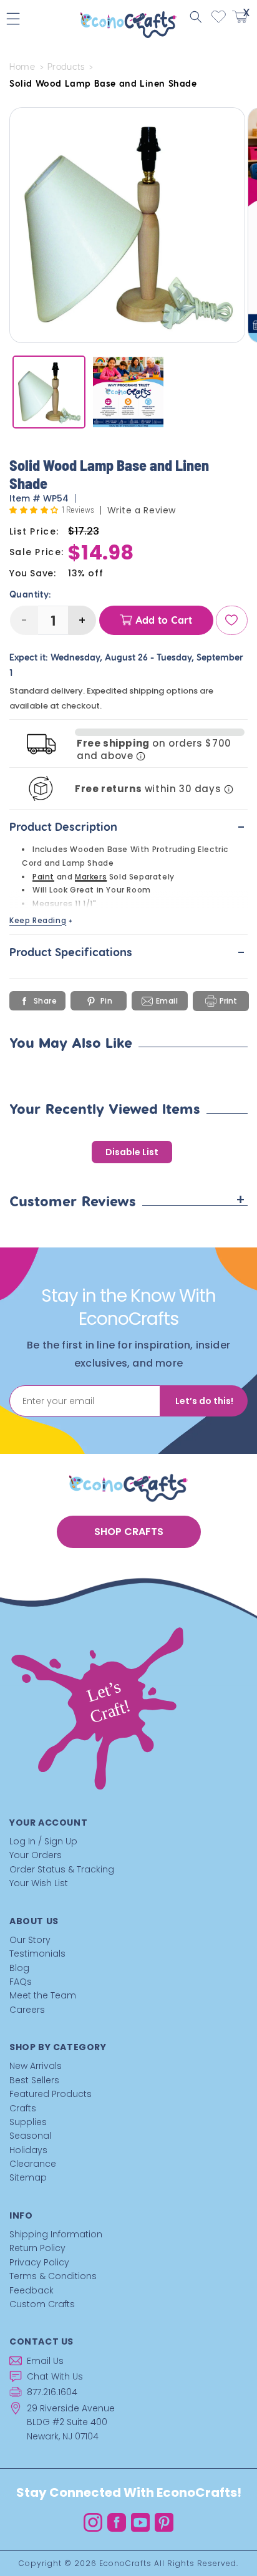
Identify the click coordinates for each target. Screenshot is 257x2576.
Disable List (132, 1152)
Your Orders (36, 1855)
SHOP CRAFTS (129, 1532)
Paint (43, 877)
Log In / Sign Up (43, 1841)
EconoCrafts (125, 2563)
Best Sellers (34, 2080)
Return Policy (37, 2248)
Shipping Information (56, 2234)
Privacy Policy (39, 2262)
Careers (27, 2010)
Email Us (45, 2361)
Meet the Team (43, 1995)
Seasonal (30, 2136)
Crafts (23, 2108)
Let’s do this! (204, 1401)
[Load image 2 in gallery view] (128, 392)
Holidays (28, 2150)
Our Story (30, 1940)
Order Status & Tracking (62, 1869)
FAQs (21, 1982)
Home (22, 67)
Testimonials (37, 1954)
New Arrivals (36, 2066)
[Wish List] (232, 620)
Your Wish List (39, 1883)
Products (66, 67)
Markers (91, 877)
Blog (19, 1968)
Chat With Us (55, 2376)
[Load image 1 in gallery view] (49, 392)
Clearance (33, 2164)
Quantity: (31, 594)
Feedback (32, 2290)
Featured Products (51, 2094)
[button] (196, 17)
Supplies (28, 2122)
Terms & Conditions (53, 2276)
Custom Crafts (42, 2304)
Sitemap (28, 2177)
